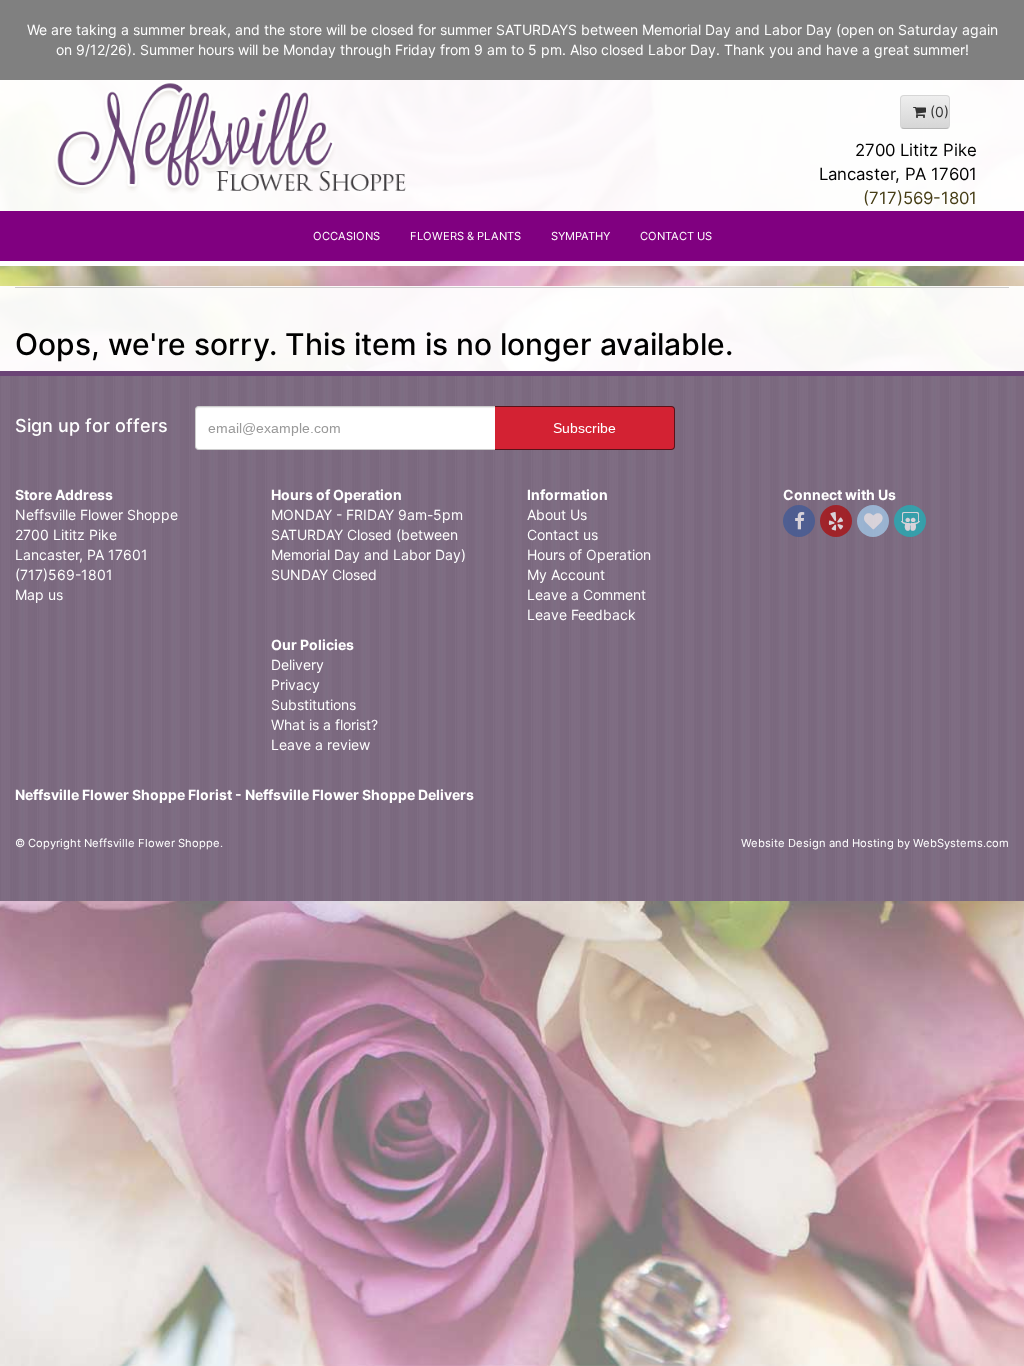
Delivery (297, 664)
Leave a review (320, 744)
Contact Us (676, 236)
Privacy (295, 684)
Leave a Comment (586, 594)
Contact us (562, 534)
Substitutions (313, 704)
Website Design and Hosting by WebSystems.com (875, 843)
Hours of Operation (589, 554)
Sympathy (580, 236)
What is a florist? (324, 724)
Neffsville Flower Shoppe (232, 137)
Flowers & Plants (465, 236)
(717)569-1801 (920, 198)
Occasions (346, 236)
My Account (566, 574)
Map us (39, 594)
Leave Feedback (581, 614)
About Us (557, 514)
